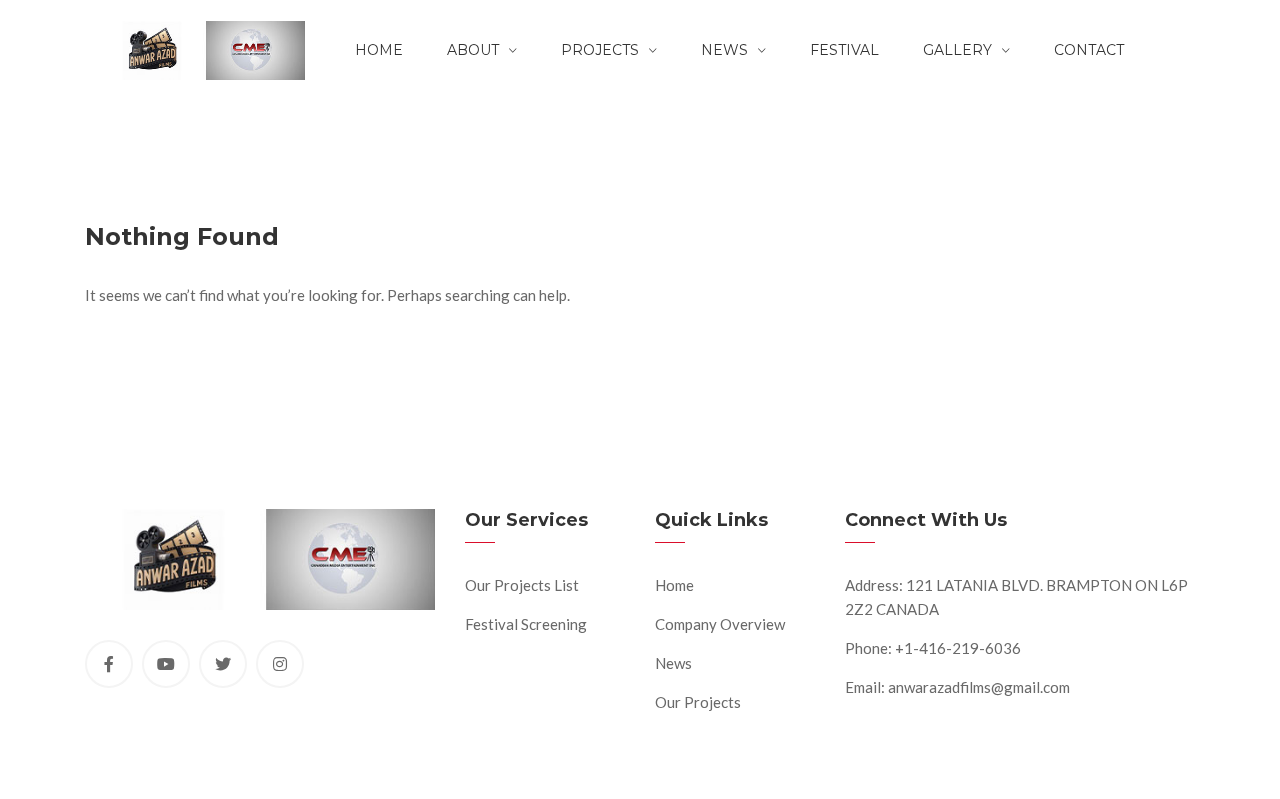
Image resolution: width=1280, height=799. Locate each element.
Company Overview (720, 624)
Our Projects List (522, 585)
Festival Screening (526, 624)
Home (379, 50)
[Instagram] (280, 664)
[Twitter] (223, 664)
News (724, 50)
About (473, 50)
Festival (844, 50)
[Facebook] (109, 664)
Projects (600, 50)
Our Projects (698, 702)
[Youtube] (166, 664)
